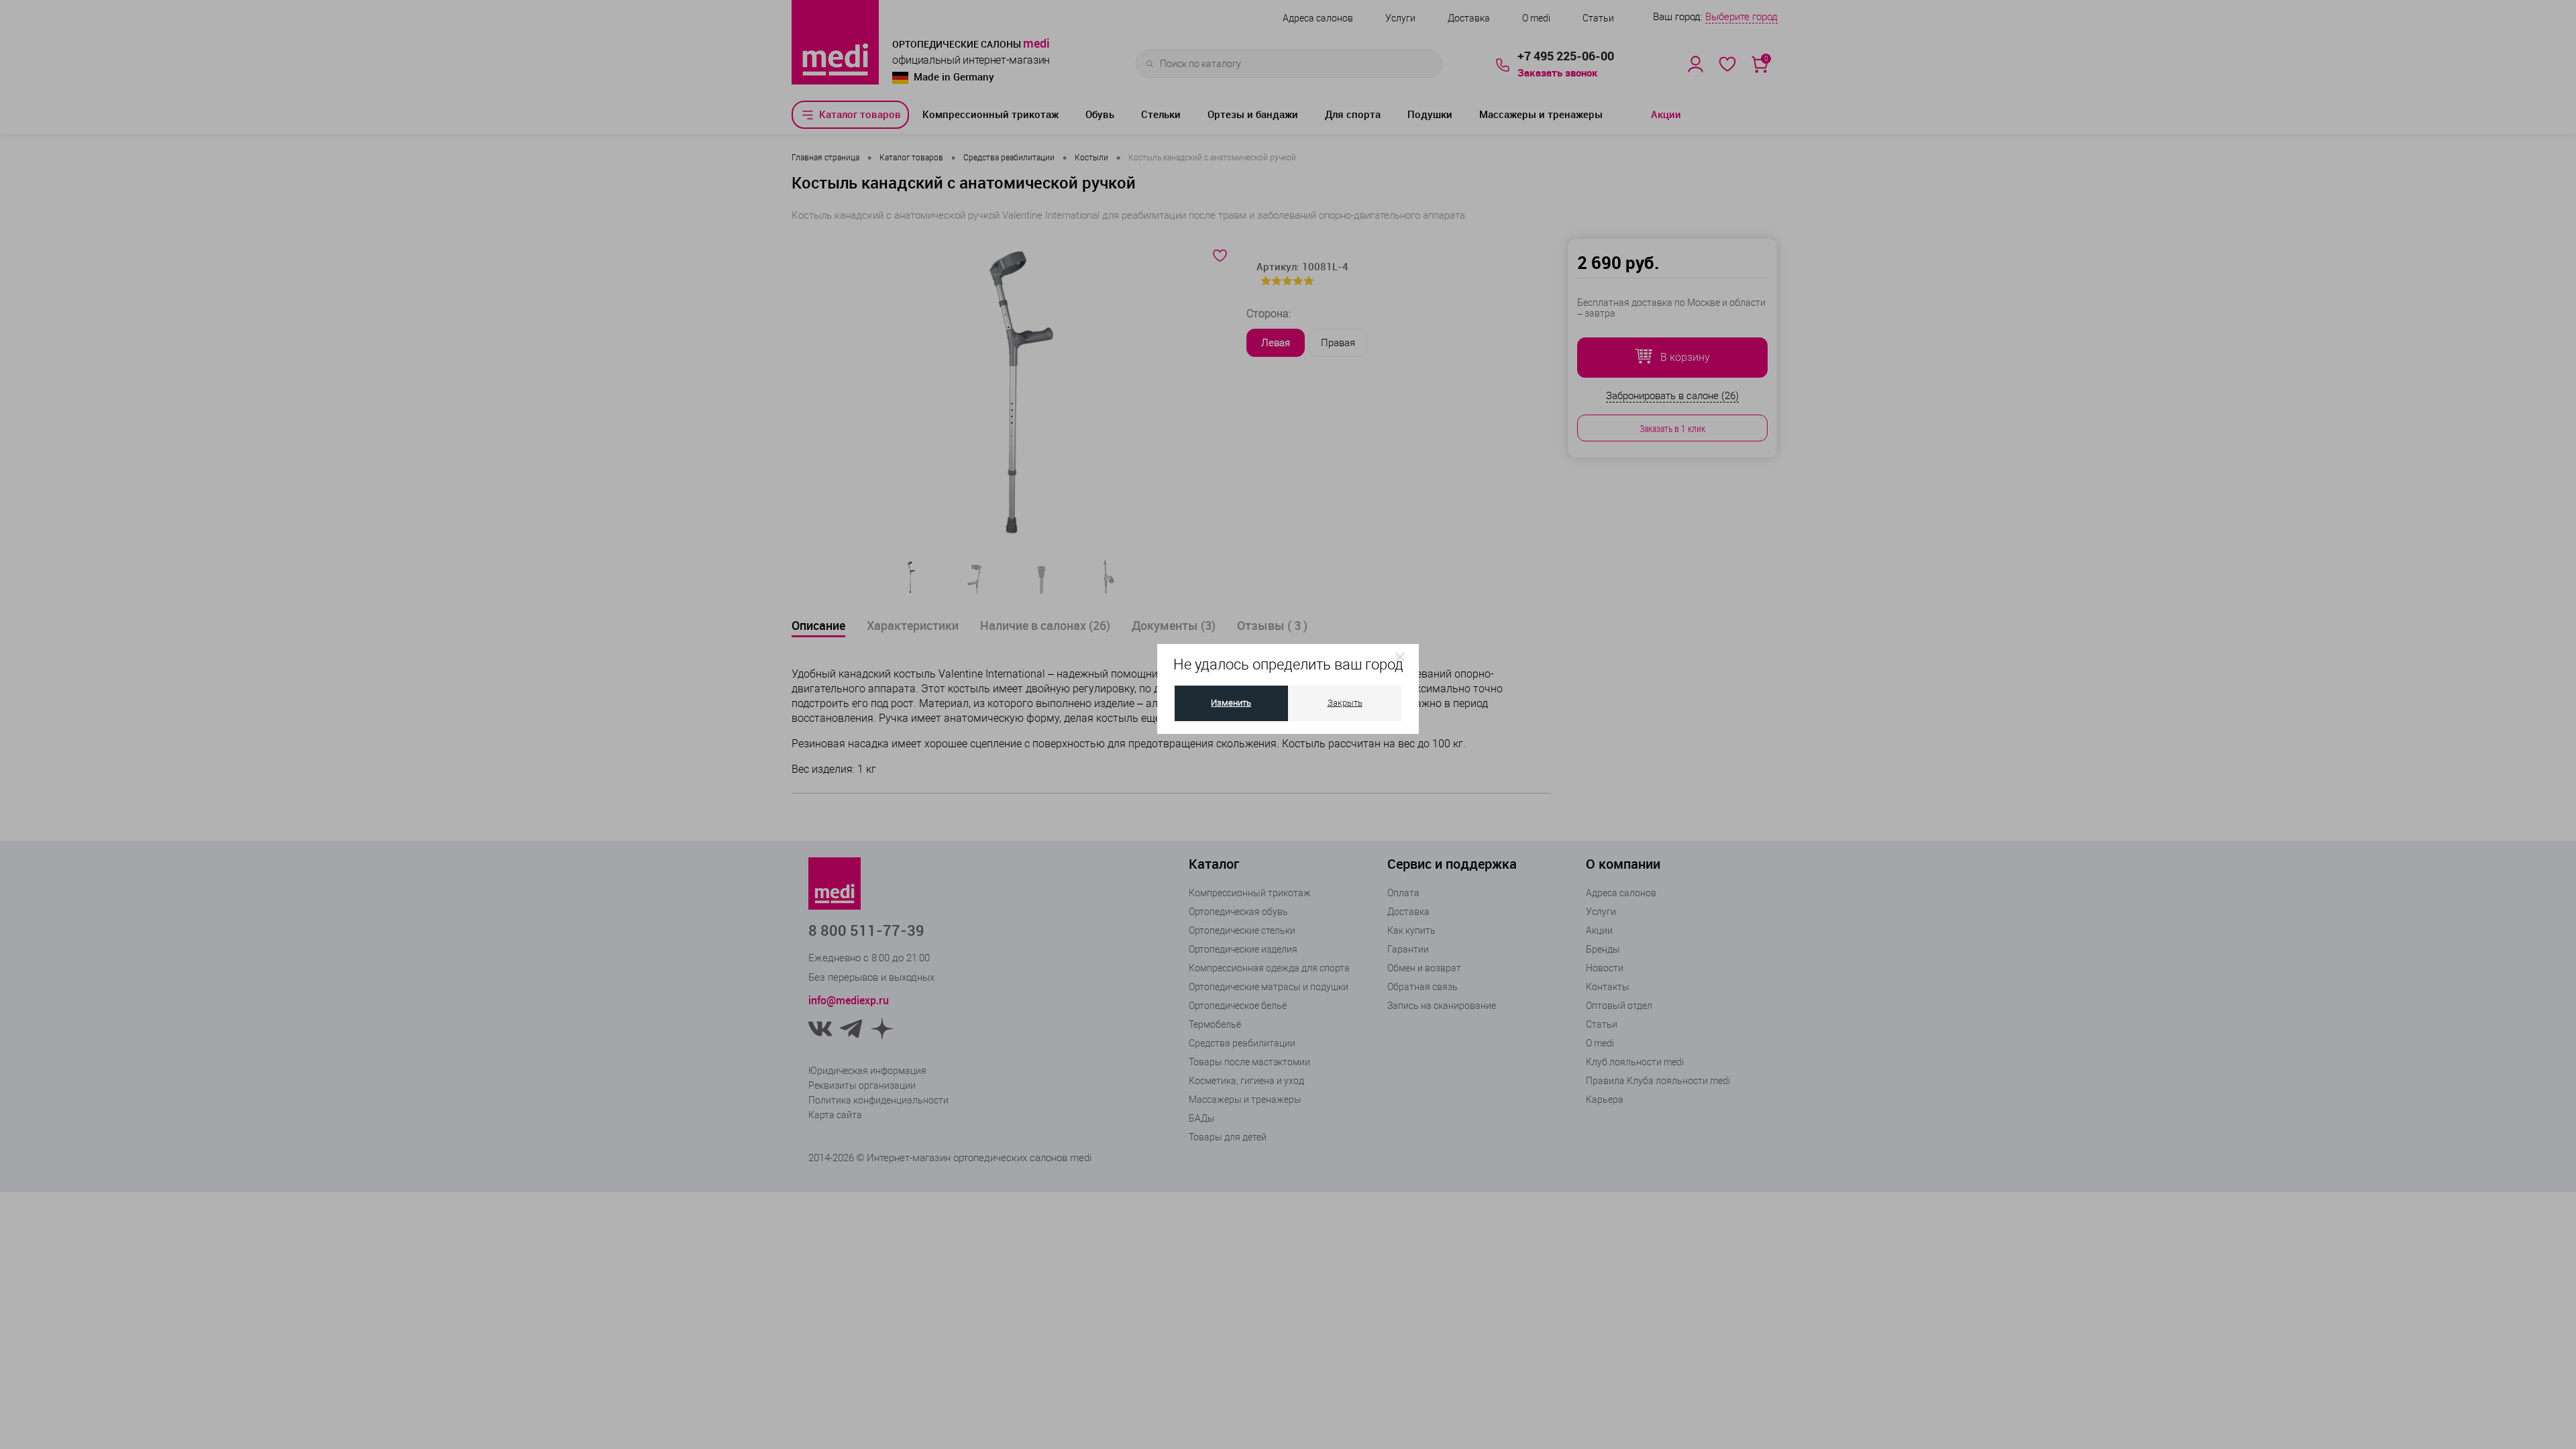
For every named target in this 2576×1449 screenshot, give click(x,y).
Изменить (1231, 703)
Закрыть (1345, 703)
